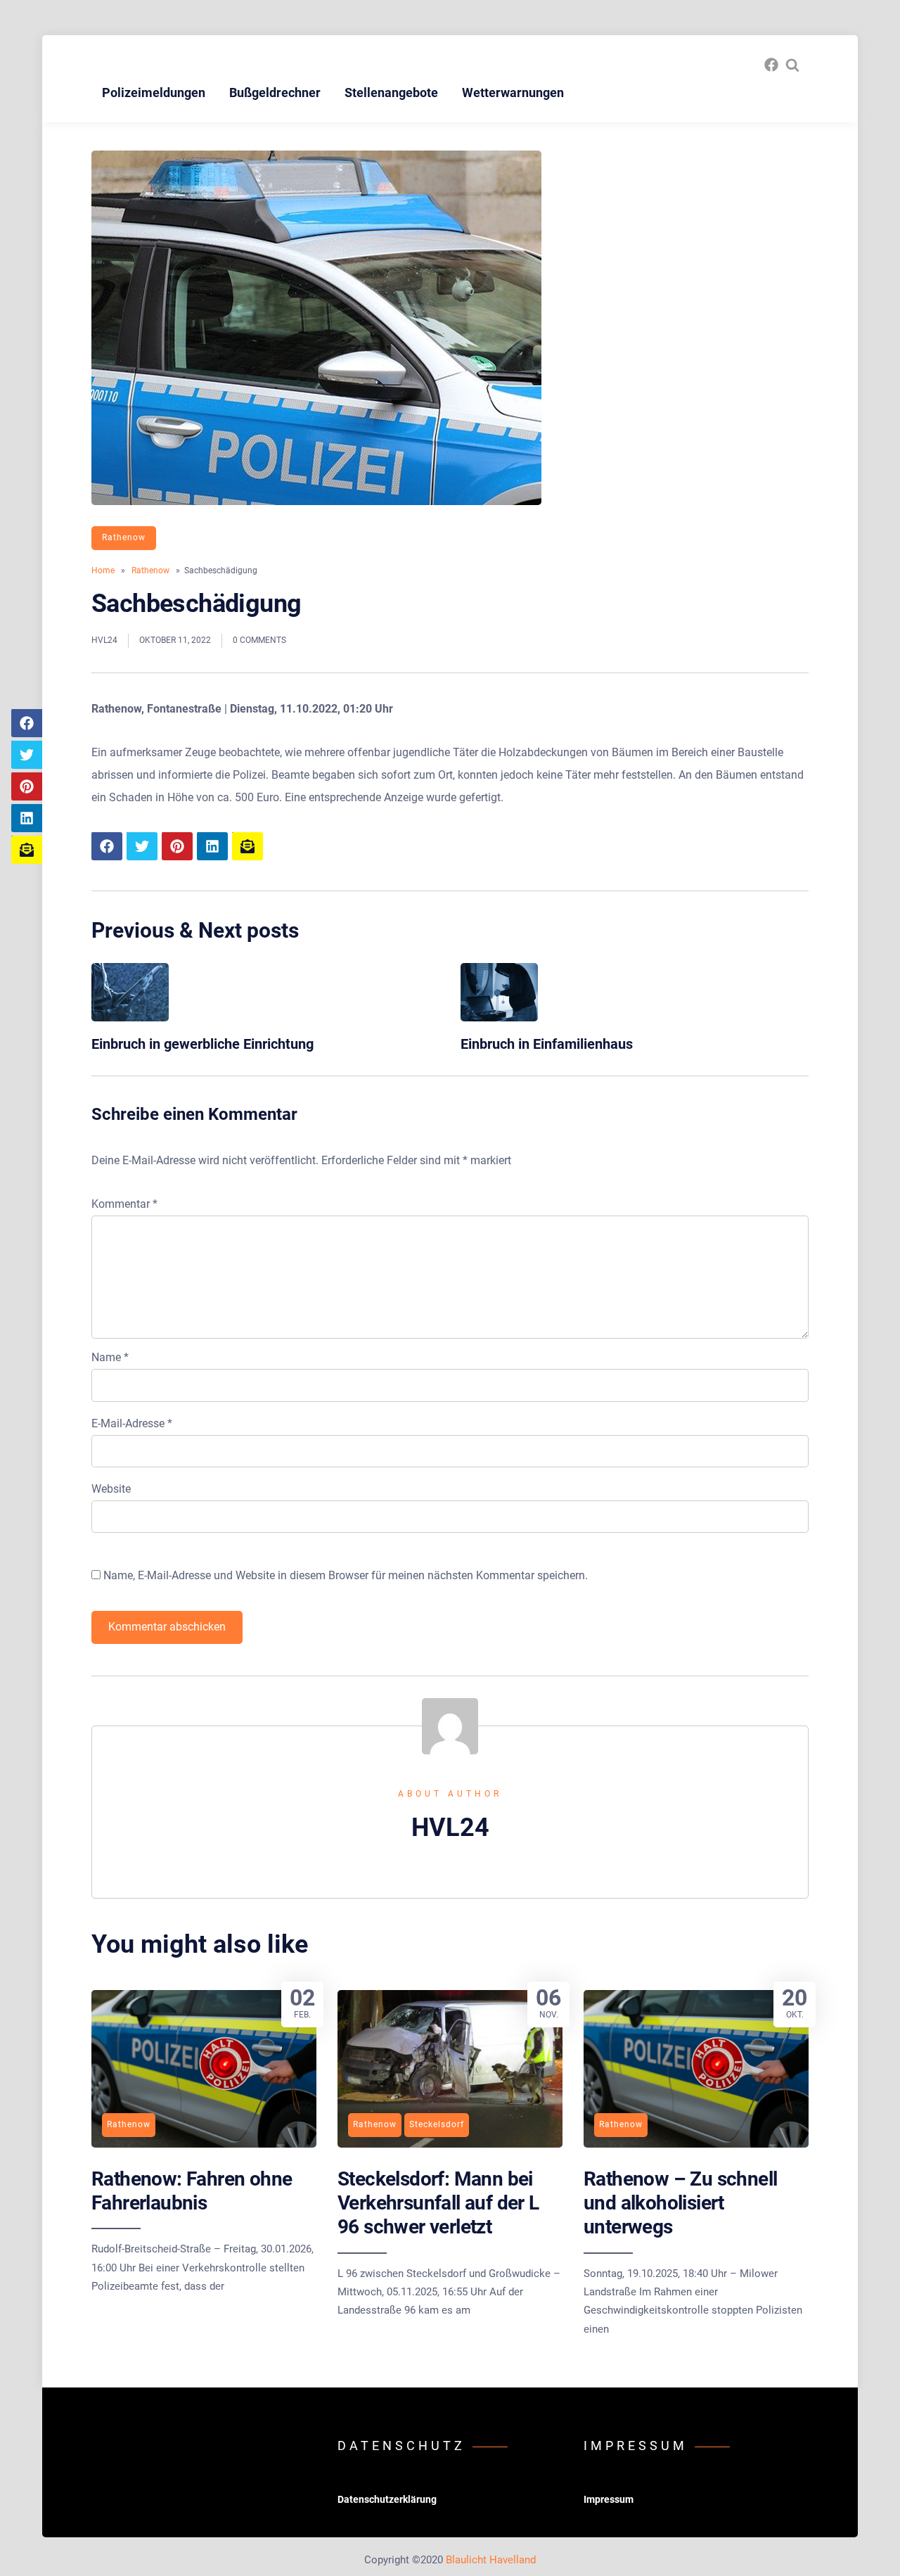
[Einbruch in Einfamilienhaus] (499, 1018)
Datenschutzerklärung (387, 2499)
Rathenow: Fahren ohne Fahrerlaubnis (192, 2191)
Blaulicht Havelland (491, 2560)
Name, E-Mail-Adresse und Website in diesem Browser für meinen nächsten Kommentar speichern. (346, 1575)
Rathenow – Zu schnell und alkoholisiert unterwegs (680, 2203)
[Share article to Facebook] (27, 723)
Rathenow (124, 537)
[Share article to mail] (27, 850)
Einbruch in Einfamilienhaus (547, 1044)
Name (110, 1357)
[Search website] (792, 65)
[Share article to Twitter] (27, 755)
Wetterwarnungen (513, 93)
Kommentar (124, 1204)
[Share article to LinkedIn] (27, 818)
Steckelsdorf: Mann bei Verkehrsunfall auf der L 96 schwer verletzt (438, 2203)
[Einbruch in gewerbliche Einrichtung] (130, 1018)
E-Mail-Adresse (132, 1423)
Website (111, 1489)
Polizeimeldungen (154, 93)
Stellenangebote (391, 93)
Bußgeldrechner (275, 93)
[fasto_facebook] (771, 65)
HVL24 (104, 640)
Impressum (609, 2499)
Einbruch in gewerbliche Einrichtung (202, 1044)
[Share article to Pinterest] (27, 786)
